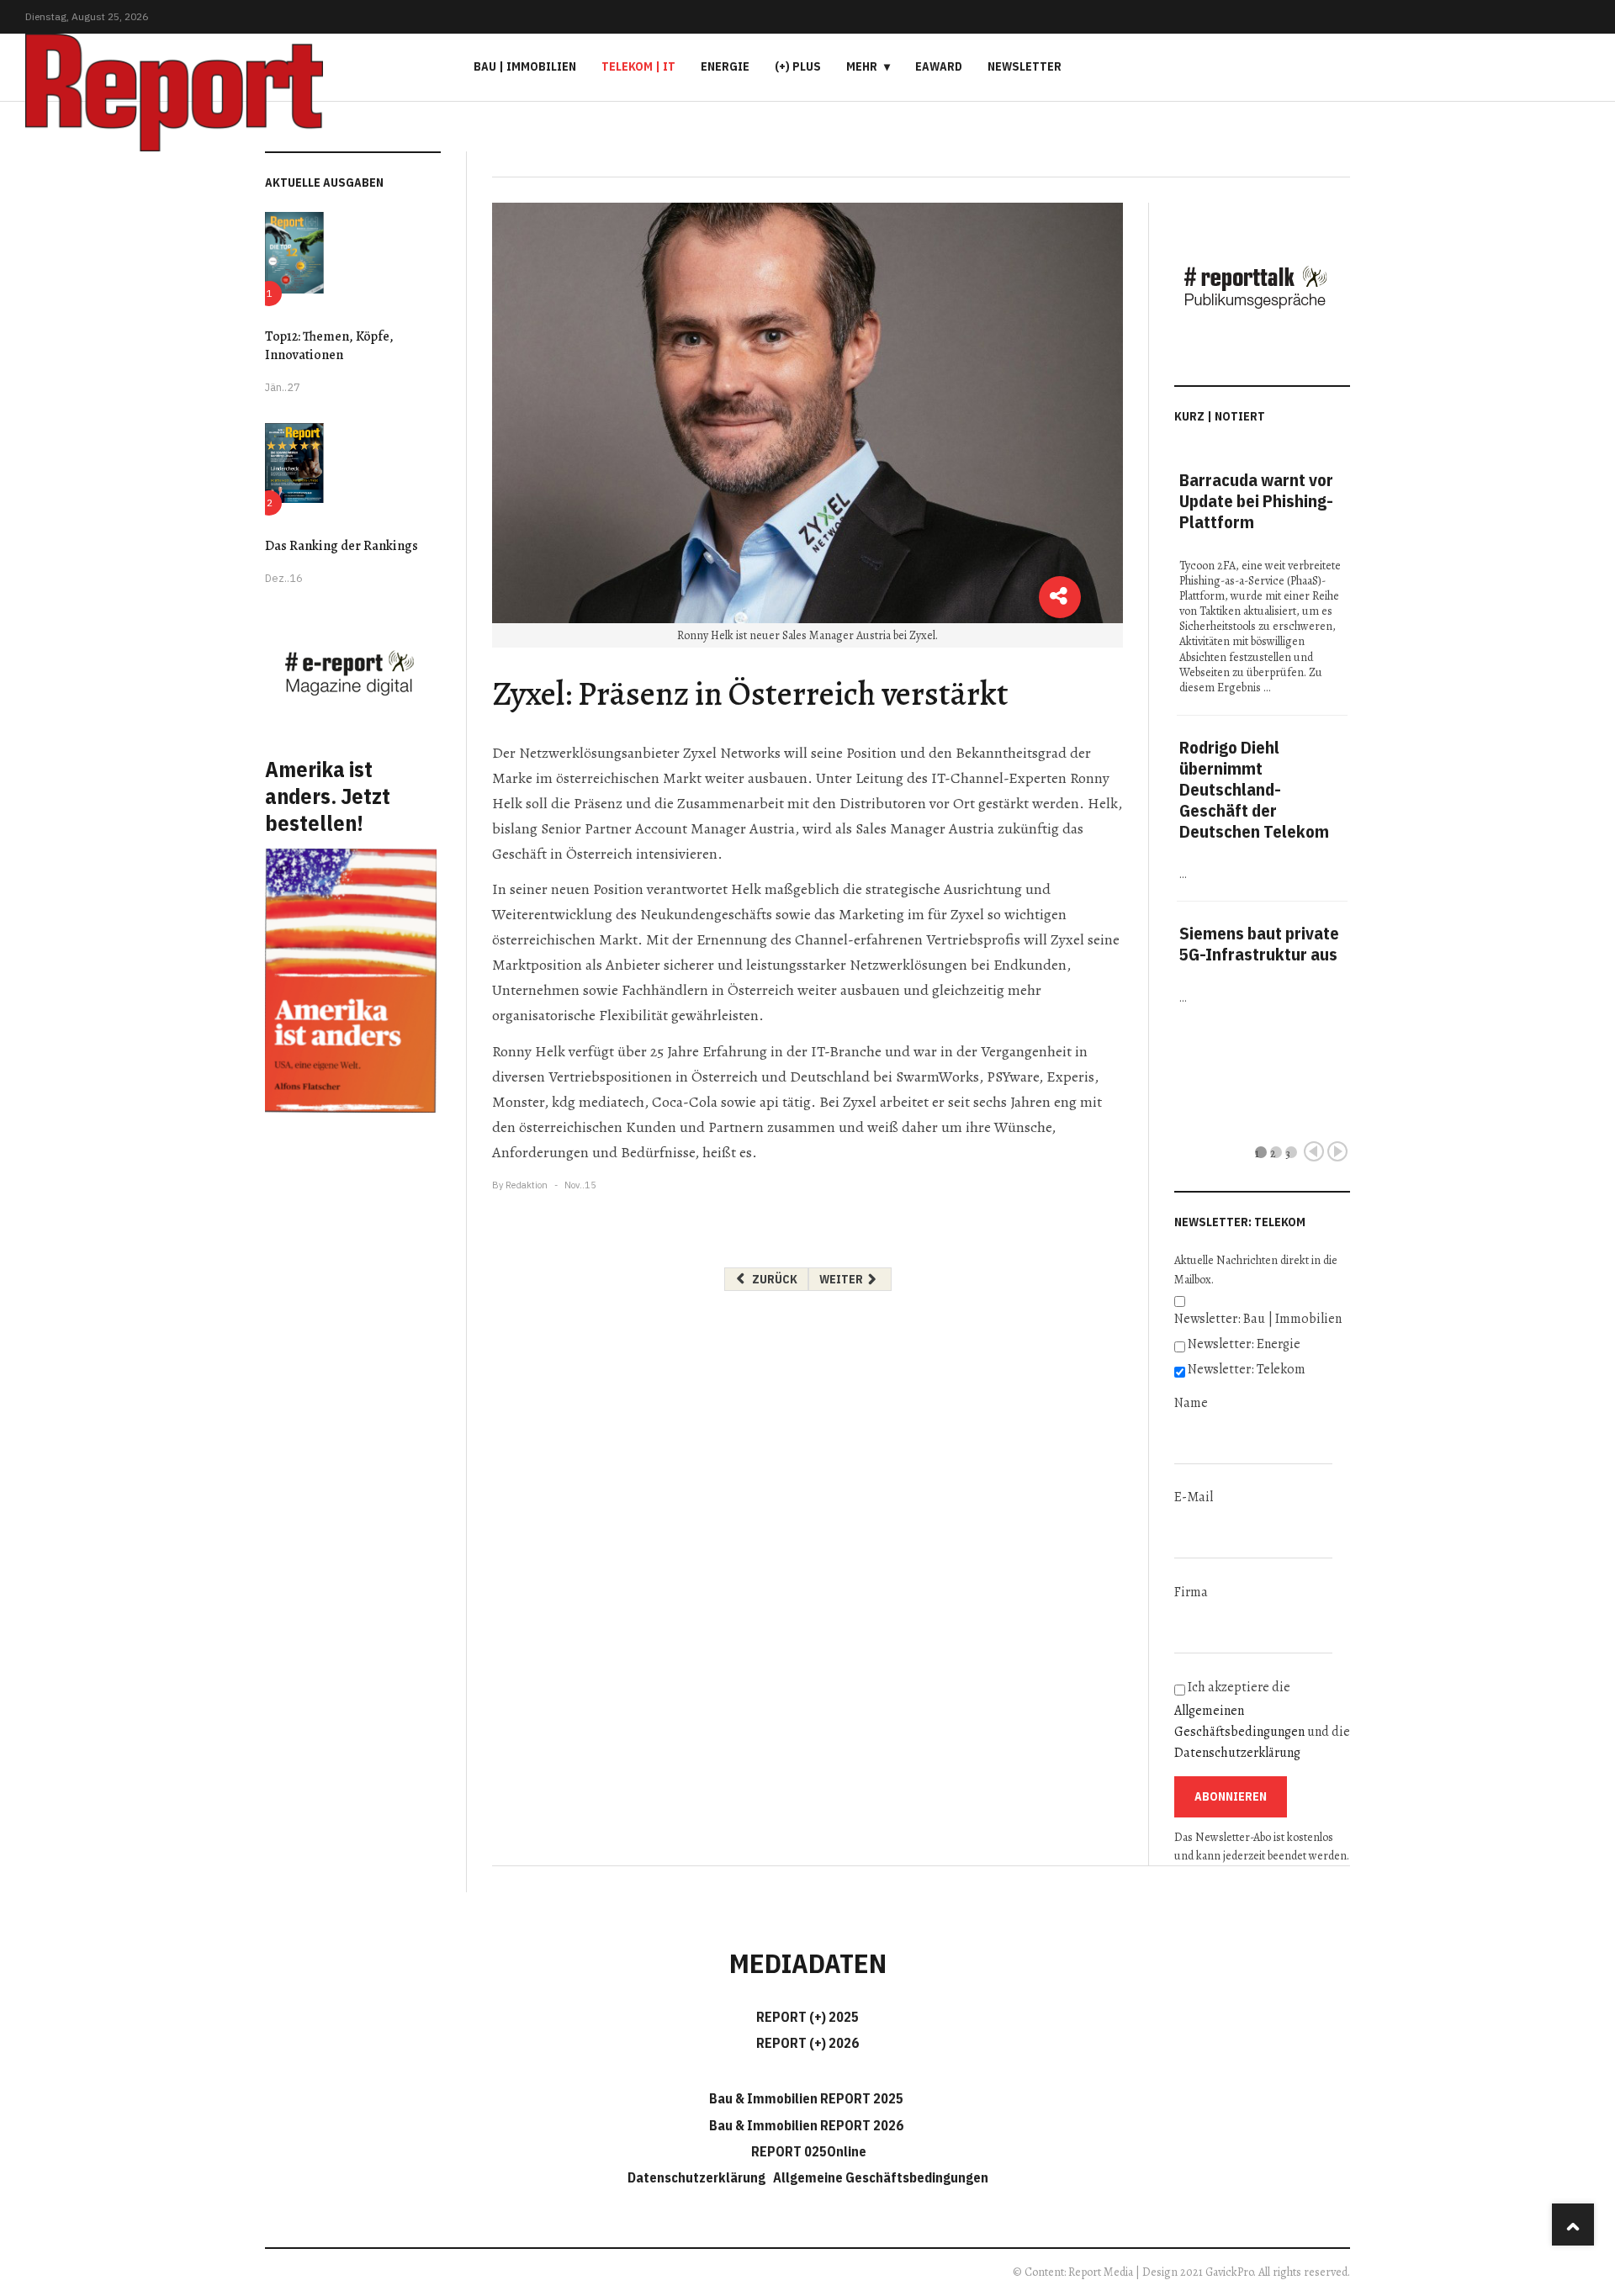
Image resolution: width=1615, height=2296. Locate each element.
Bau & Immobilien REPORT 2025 (806, 2098)
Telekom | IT (638, 66)
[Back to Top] (1573, 2225)
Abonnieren (1231, 1796)
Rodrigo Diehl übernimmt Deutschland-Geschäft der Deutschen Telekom (1254, 789)
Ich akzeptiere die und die (1262, 1720)
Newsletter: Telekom (1247, 1369)
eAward (939, 66)
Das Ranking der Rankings (342, 546)
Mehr (862, 66)
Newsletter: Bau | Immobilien (1258, 1319)
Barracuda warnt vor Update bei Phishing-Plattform (1256, 501)
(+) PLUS (798, 66)
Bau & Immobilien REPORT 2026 (806, 2125)
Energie (725, 66)
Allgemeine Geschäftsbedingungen (881, 2177)
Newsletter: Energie (1244, 1344)
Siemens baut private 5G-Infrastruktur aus (1259, 944)
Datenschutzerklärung (1237, 1753)
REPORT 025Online (807, 2151)
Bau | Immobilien (525, 66)
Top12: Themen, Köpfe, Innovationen (329, 346)
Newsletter (1025, 66)
